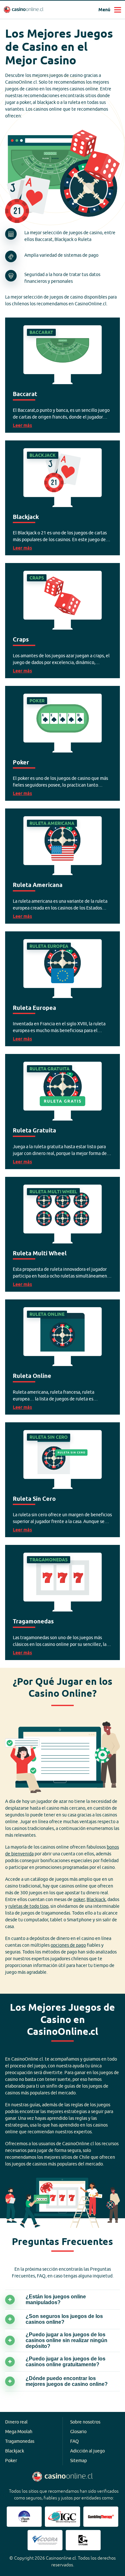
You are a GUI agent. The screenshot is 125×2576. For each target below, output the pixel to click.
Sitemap (79, 2461)
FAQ (75, 2441)
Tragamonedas (20, 2441)
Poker (11, 2461)
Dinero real (16, 2422)
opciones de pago (68, 1945)
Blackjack (96, 1899)
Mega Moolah (19, 2432)
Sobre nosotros (85, 2422)
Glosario (78, 2432)
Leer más (63, 375)
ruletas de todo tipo (28, 1906)
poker (79, 1899)
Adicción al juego (88, 2451)
